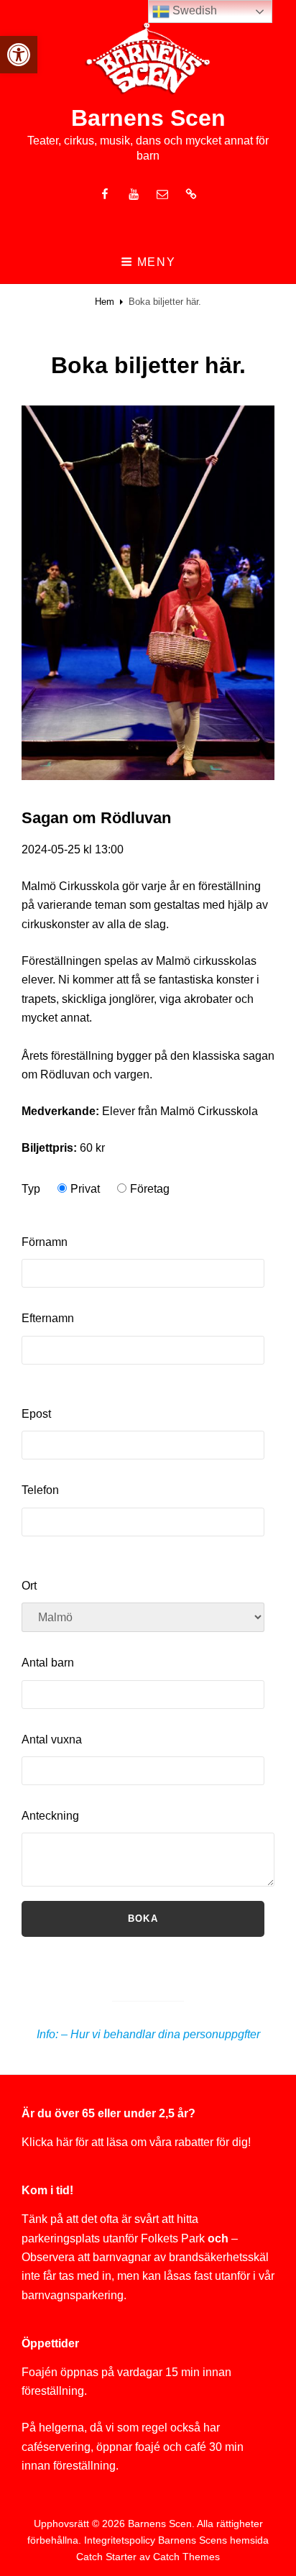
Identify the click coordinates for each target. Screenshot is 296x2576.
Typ (31, 1189)
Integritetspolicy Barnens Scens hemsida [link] (176, 2540)
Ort (29, 1586)
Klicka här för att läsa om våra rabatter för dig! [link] (136, 2142)
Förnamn (45, 1242)
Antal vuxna (52, 1740)
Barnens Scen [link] (148, 118)
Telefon (40, 1490)
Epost (36, 1414)
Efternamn (48, 1318)
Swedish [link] (193, 10)
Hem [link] (105, 302)
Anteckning (50, 1816)
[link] (19, 55)
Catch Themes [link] (186, 2557)
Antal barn (48, 1663)
